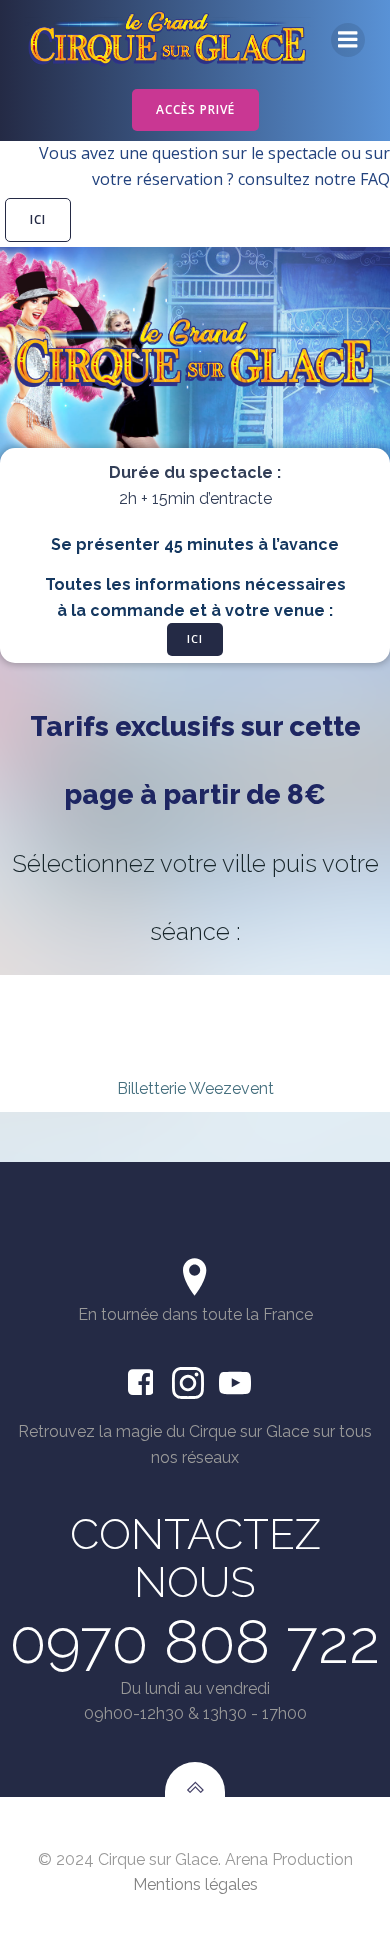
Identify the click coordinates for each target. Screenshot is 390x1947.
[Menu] (348, 40)
